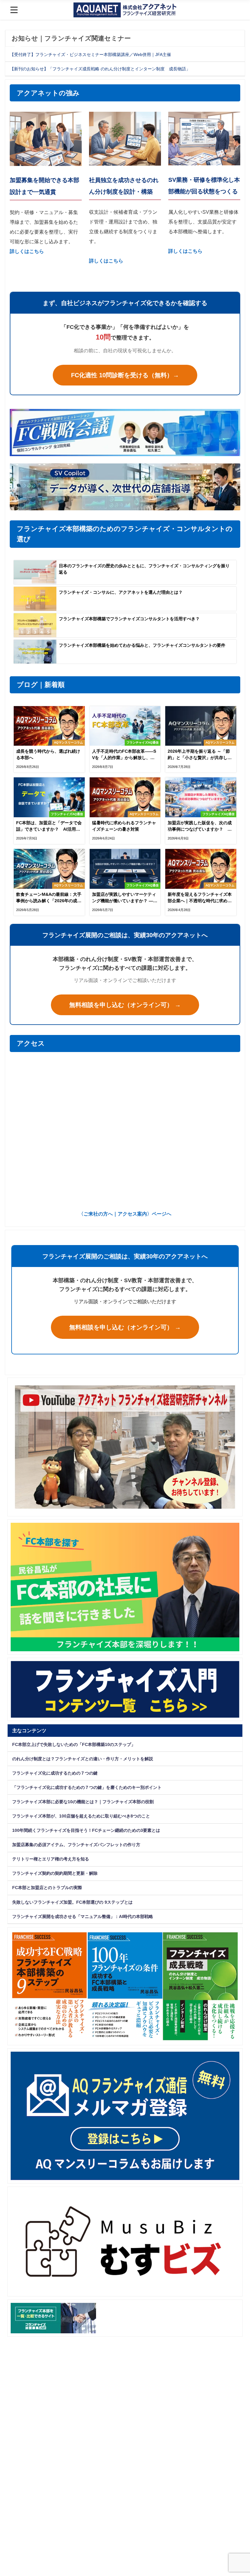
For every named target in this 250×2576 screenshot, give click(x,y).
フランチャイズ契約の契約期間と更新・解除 (55, 1873)
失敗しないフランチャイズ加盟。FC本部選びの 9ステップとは (72, 1902)
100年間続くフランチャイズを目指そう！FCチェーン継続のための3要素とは (86, 1830)
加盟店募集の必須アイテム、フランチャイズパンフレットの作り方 (76, 1845)
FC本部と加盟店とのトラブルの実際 (47, 1888)
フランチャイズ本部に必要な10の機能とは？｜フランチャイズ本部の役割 (83, 1802)
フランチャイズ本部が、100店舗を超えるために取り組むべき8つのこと (81, 1816)
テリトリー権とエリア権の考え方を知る (51, 1859)
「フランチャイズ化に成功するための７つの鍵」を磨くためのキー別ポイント (87, 1787)
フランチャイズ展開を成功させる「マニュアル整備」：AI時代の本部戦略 (83, 1916)
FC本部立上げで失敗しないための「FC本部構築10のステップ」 (74, 1744)
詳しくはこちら (106, 261)
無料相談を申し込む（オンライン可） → (125, 1005)
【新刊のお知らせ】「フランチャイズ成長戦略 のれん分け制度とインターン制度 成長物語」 (100, 69)
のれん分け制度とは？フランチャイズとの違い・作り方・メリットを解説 (83, 1759)
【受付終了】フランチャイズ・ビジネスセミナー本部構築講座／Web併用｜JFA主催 (90, 55)
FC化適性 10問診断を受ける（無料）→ (125, 375)
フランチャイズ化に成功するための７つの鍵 (55, 1773)
